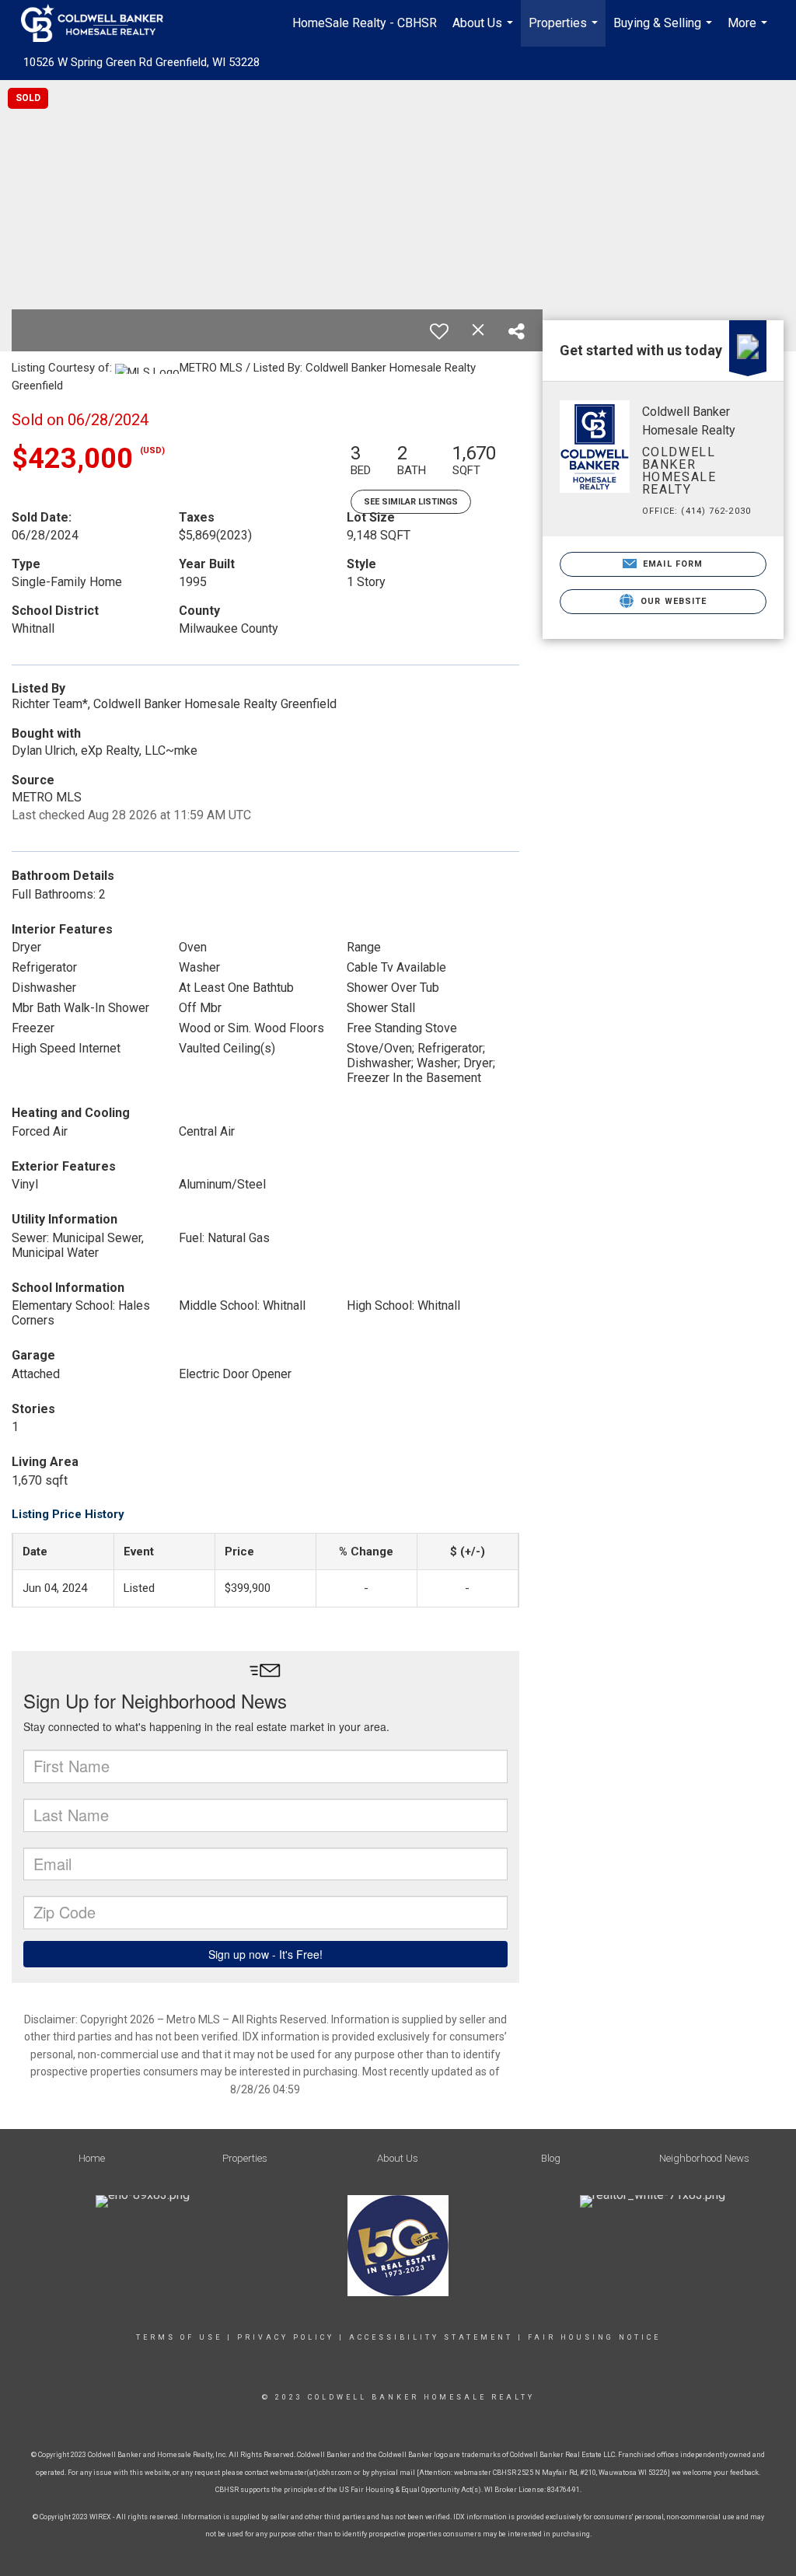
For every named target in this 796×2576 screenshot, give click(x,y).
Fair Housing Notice (594, 2337)
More (749, 31)
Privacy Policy (286, 2337)
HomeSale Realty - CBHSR (365, 23)
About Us (485, 31)
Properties (565, 31)
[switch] (439, 331)
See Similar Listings (411, 502)
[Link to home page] (100, 23)
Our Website (672, 601)
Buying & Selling (665, 31)
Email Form (671, 564)
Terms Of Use (179, 2337)
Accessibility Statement (431, 2337)
